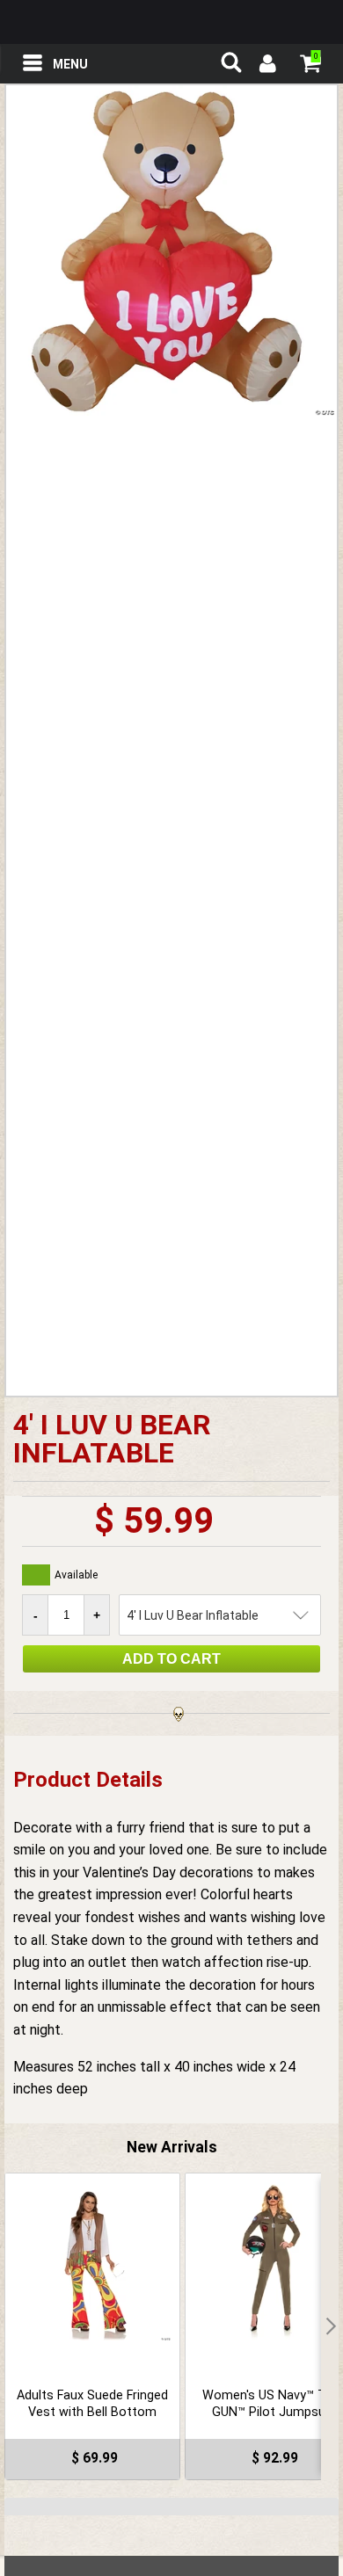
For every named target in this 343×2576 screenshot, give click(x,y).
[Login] (266, 66)
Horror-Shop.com (171, 22)
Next (330, 2326)
